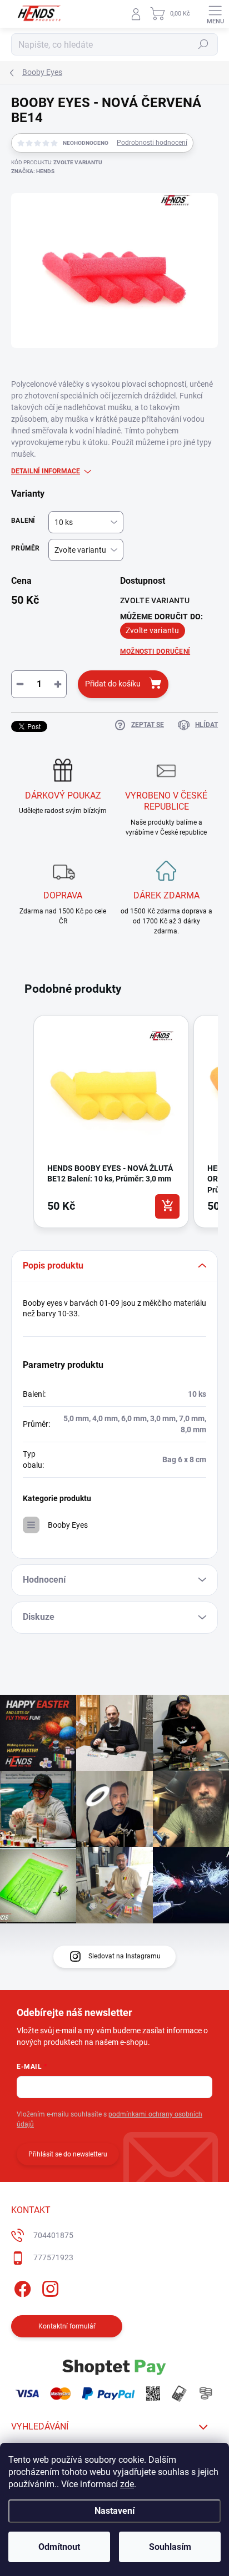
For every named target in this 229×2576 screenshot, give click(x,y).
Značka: (33, 171)
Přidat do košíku (113, 684)
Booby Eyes (68, 1525)
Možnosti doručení (155, 651)
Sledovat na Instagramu (125, 1956)
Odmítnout (59, 2547)
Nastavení (114, 2511)
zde (127, 2484)
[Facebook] (21, 2287)
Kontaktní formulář (67, 2326)
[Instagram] (49, 2287)
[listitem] (111, 1122)
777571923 (53, 2257)
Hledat (203, 44)
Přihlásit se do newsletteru (68, 2154)
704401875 (53, 2235)
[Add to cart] (167, 1206)
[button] (22, 1124)
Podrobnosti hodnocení (152, 143)
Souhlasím (170, 2547)
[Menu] (215, 14)
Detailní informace (46, 471)
